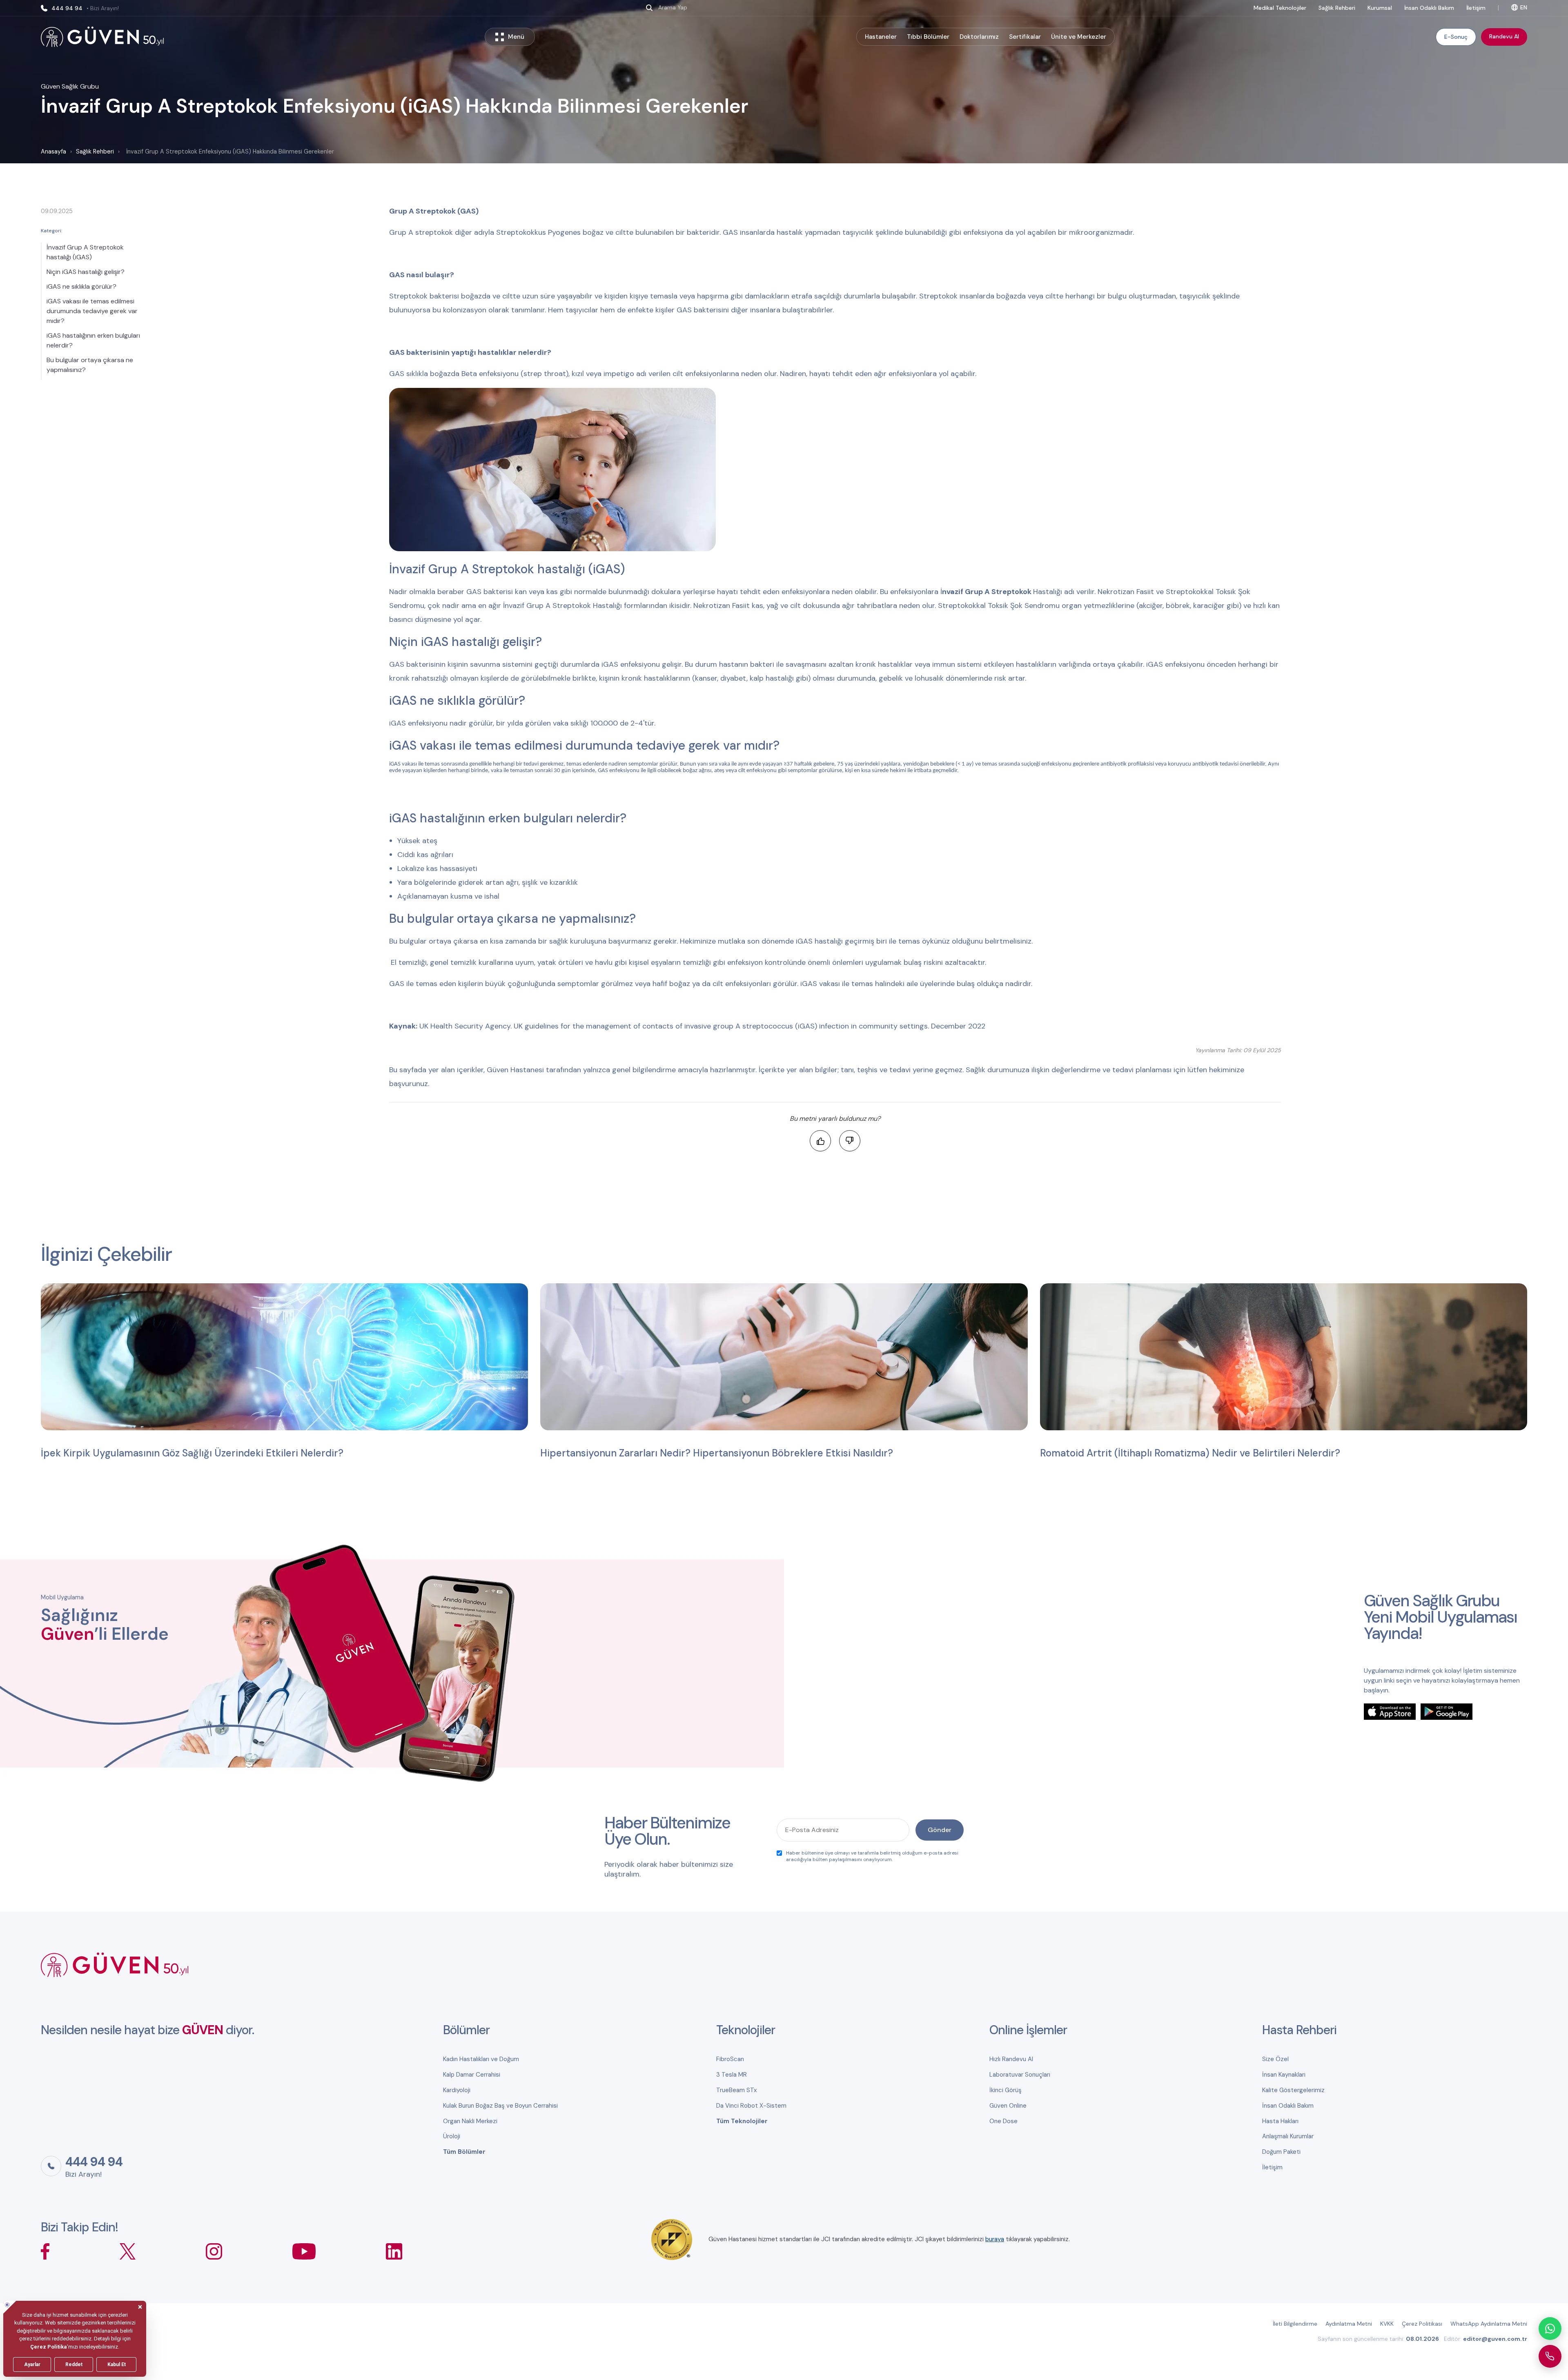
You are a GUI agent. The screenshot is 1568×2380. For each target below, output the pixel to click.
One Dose (1003, 2121)
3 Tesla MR (732, 2075)
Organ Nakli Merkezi (470, 2121)
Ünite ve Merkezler (1079, 37)
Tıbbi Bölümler (928, 37)
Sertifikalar (1025, 37)
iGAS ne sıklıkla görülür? (81, 286)
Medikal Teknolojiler (1280, 8)
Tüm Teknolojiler (742, 2121)
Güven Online (1008, 2106)
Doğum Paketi (1281, 2152)
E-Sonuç (1456, 37)
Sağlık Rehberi (1337, 8)
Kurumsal (1380, 8)
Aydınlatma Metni (1349, 2324)
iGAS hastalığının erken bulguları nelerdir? (93, 340)
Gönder (940, 1830)
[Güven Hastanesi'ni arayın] (1550, 2356)
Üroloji (452, 2136)
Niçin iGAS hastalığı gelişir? (86, 272)
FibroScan (730, 2059)
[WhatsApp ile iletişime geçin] (1550, 2329)
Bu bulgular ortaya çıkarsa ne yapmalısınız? (90, 365)
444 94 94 (85, 8)
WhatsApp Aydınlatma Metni (1489, 2324)
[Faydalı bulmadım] (850, 1141)
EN (1524, 7)
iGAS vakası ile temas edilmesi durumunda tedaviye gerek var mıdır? (92, 311)
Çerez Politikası (1422, 2324)
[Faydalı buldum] (820, 1141)
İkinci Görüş (1006, 2090)
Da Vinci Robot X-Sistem (751, 2106)
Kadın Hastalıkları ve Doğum (481, 2059)
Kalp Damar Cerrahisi (472, 2075)
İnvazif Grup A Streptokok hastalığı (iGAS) (85, 252)
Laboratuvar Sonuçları (1020, 2075)
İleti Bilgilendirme (1295, 2324)
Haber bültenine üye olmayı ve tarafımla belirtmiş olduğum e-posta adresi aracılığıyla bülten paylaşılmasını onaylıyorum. (872, 1856)
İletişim (1476, 8)
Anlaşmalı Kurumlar (1288, 2136)
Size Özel (1275, 2059)
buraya (995, 2239)
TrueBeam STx (736, 2090)
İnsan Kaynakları (1284, 2075)
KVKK (1387, 2324)
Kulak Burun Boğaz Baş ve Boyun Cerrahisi (500, 2106)
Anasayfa (53, 151)
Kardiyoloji (457, 2090)
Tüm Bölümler (464, 2152)
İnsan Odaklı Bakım (1429, 8)
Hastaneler (881, 37)
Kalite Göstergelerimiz (1293, 2090)
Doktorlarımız (979, 37)
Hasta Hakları (1280, 2121)
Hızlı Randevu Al (1011, 2059)
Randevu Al (1504, 36)
